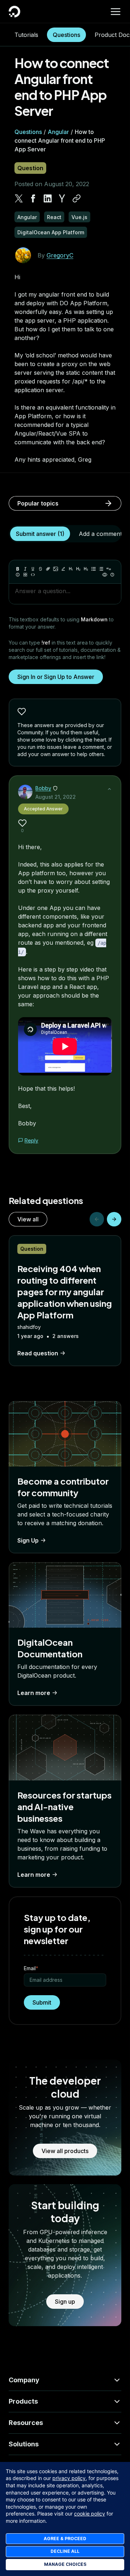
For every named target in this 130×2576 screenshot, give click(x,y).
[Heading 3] (86, 569)
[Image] (56, 569)
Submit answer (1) (40, 534)
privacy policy (69, 2478)
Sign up (65, 2302)
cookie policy (90, 2514)
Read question (38, 1353)
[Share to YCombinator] (62, 198)
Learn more (34, 1693)
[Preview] (105, 575)
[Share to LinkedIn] (48, 198)
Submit (42, 2002)
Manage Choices (65, 2564)
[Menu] (116, 12)
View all (28, 1219)
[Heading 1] (71, 569)
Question (30, 168)
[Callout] (18, 575)
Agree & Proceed (65, 2539)
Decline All (65, 2551)
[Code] (33, 575)
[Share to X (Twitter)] (19, 198)
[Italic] (25, 569)
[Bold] (18, 569)
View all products (65, 2151)
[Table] (25, 575)
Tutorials (26, 35)
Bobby (43, 788)
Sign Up (28, 1540)
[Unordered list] (94, 569)
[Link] (48, 569)
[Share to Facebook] (33, 198)
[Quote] (109, 569)
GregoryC (60, 255)
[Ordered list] (101, 569)
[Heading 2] (78, 569)
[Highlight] (63, 569)
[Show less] (109, 789)
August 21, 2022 (56, 797)
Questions (66, 35)
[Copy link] (77, 198)
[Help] (112, 575)
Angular (58, 132)
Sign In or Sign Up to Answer (56, 677)
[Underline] (33, 569)
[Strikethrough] (40, 569)
